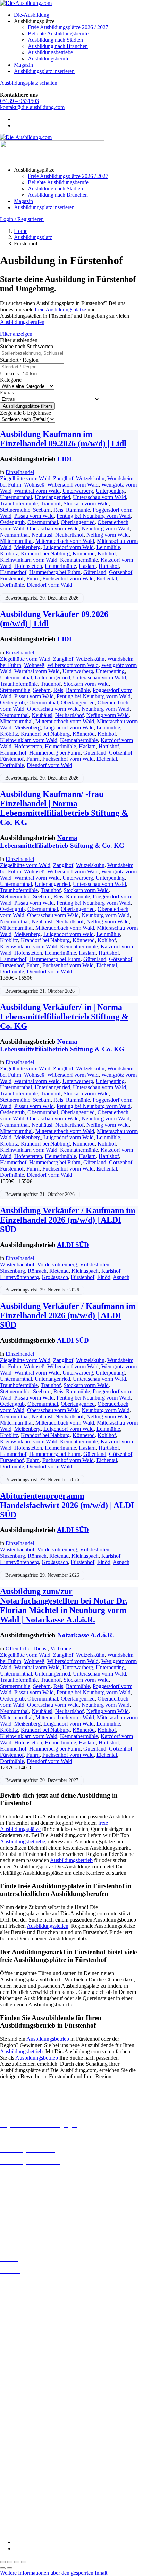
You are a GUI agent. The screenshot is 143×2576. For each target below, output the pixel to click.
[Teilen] (17, 2562)
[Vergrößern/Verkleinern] (3, 2562)
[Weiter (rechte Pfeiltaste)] (10, 2568)
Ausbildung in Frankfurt (27, 2320)
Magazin (23, 65)
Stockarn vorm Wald (86, 503)
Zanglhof (63, 478)
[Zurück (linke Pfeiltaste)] (3, 2568)
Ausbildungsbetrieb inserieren (33, 2222)
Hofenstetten (28, 566)
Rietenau (59, 1271)
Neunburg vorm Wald (106, 528)
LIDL (65, 459)
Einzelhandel (20, 472)
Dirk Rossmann (17, 2444)
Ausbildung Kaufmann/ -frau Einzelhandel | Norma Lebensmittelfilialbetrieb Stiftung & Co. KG (64, 808)
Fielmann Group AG (23, 2468)
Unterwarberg (78, 491)
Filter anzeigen (16, 334)
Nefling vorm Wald (108, 535)
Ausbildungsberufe (49, 59)
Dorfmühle (12, 585)
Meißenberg (27, 547)
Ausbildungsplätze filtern (27, 406)
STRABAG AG (18, 2512)
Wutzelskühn (90, 478)
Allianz (8, 2407)
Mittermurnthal (16, 541)
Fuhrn (33, 578)
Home (21, 231)
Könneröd (84, 553)
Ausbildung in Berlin (23, 2283)
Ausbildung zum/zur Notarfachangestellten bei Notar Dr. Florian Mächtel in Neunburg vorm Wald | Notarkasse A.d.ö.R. (64, 1605)
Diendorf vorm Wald (49, 585)
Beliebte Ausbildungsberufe (58, 34)
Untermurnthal (16, 497)
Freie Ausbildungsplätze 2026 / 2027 (68, 27)
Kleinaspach (85, 1271)
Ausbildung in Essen (23, 2314)
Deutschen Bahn (18, 2425)
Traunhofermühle (19, 503)
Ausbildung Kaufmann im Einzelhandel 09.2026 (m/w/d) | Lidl (63, 439)
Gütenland (95, 572)
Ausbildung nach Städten (55, 40)
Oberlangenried (78, 522)
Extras (7, 393)
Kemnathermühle (79, 560)
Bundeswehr (14, 2419)
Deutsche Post (16, 2432)
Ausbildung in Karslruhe (27, 2345)
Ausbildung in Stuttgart (26, 2395)
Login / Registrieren (22, 219)
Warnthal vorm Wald (37, 491)
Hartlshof (109, 566)
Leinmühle (108, 547)
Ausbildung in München (27, 2382)
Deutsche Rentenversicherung (33, 2450)
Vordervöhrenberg (57, 1265)
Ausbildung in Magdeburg (29, 2370)
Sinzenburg (12, 1271)
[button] (54, 2573)
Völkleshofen (95, 1265)
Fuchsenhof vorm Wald (68, 578)
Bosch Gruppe (16, 2413)
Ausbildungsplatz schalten (29, 83)
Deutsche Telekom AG (25, 2438)
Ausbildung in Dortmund (28, 2295)
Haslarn (87, 566)
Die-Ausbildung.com (41, 2530)
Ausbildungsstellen (48, 1926)
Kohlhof (107, 553)
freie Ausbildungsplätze (60, 309)
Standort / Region (19, 360)
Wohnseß (34, 485)
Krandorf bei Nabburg (45, 553)
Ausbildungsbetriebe (50, 52)
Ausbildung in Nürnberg (27, 2388)
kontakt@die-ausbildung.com (32, 107)
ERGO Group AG (20, 2457)
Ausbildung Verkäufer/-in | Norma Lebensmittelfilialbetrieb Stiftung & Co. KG (64, 1017)
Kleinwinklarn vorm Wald (29, 560)
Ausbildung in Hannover (27, 2333)
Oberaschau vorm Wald (53, 528)
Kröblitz (9, 553)
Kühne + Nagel (17, 2481)
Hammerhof (13, 572)
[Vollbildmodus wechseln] (10, 2562)
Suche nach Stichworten (27, 346)
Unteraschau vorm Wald (99, 497)
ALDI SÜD (73, 1245)
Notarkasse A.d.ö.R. (86, 1635)
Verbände (61, 1649)
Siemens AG (14, 2506)
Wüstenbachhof (17, 1265)
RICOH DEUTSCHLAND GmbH (39, 2500)
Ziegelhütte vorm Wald (25, 478)
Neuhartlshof (69, 535)
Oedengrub (12, 522)
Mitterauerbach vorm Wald (65, 541)
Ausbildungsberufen (22, 322)
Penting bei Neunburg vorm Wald (94, 516)
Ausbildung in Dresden (26, 2302)
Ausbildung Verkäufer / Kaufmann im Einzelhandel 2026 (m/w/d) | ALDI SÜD (68, 1220)
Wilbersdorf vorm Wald (73, 485)
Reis (58, 510)
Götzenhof (121, 572)
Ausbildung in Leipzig (25, 2357)
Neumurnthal (14, 535)
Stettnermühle (15, 510)
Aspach (121, 1277)
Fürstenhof (12, 578)
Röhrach (37, 1271)
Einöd (104, 1277)
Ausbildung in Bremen (25, 2289)
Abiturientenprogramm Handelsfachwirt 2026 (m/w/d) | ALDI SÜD (67, 1505)
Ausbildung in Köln (22, 2351)
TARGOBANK (18, 2518)
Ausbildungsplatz (33, 237)
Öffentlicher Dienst (27, 1649)
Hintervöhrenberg (19, 1277)
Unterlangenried (52, 497)
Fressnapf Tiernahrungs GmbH (34, 2475)
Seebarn (42, 510)
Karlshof (111, 1271)
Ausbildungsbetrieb (71, 1860)
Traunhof (51, 503)
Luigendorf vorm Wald (69, 547)
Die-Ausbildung (32, 15)
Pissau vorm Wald (34, 516)
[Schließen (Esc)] (24, 2562)
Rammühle (78, 510)
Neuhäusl (42, 535)
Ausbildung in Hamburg (27, 2327)
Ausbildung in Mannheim (28, 2376)
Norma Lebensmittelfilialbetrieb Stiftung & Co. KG (62, 842)
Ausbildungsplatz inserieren (44, 71)
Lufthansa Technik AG (25, 2487)
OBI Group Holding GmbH (31, 2493)
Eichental (107, 578)
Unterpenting (110, 491)
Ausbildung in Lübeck (25, 2363)
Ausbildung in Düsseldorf (28, 2308)
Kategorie (11, 380)
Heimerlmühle (60, 566)
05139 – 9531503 (19, 101)
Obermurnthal (43, 522)
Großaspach (55, 1277)
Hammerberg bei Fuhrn (55, 572)
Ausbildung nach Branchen (58, 46)
